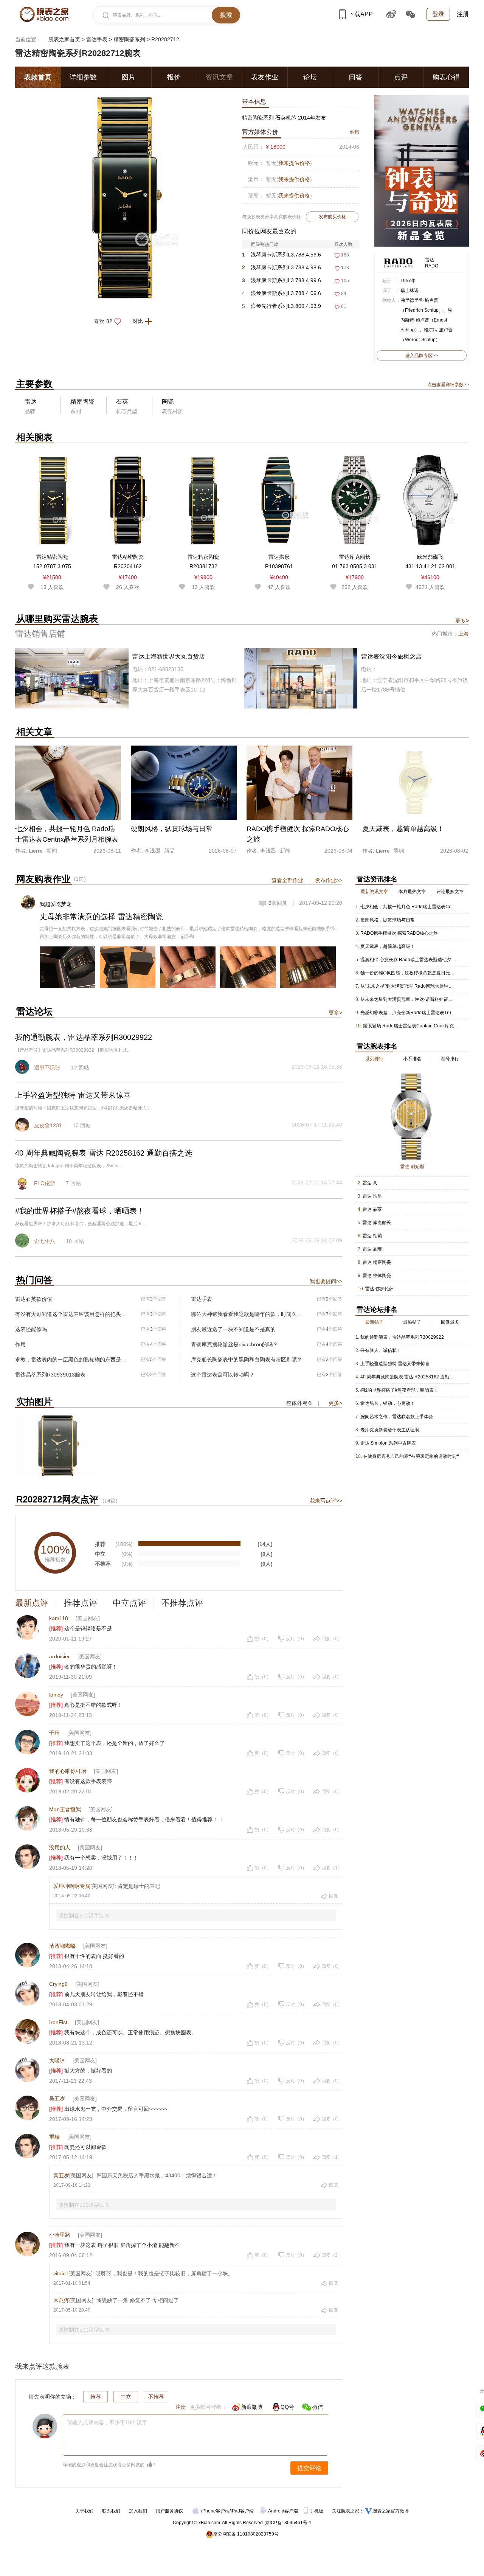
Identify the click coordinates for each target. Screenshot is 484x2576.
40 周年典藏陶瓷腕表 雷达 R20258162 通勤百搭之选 (409, 1377)
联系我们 (111, 2511)
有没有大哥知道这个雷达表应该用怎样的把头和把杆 (71, 1314)
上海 (464, 634)
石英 (122, 402)
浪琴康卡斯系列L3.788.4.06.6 (282, 293)
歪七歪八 (45, 1241)
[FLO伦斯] (23, 1184)
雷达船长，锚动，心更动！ (388, 1403)
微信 (318, 2407)
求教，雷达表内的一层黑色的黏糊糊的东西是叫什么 (71, 1359)
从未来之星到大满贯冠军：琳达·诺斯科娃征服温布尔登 (409, 999)
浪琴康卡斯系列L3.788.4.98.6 (282, 267)
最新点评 (32, 1603)
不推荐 (156, 2397)
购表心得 (446, 77)
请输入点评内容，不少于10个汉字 (107, 2422)
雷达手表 (97, 39)
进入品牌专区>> (422, 356)
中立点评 (129, 1603)
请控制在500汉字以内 (84, 1916)
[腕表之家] (44, 14)
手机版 (317, 2511)
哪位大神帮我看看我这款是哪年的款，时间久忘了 (247, 1314)
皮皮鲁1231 (48, 1125)
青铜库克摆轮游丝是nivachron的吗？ (234, 1344)
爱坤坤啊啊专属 (72, 1886)
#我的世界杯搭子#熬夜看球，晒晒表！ (399, 1390)
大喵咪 (57, 2060)
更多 (462, 621)
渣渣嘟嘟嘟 (62, 1946)
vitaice (61, 2273)
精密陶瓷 (82, 402)
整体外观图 (299, 1403)
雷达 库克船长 (377, 1223)
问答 (355, 77)
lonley (56, 1695)
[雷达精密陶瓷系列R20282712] (127, 99)
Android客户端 (284, 2511)
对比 (138, 321)
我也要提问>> (326, 1281)
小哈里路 (60, 2235)
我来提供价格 (294, 163)
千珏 (54, 1733)
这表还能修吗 (31, 1329)
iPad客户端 (242, 2511)
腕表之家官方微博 (391, 2511)
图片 (129, 77)
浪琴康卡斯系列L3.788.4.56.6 (282, 255)
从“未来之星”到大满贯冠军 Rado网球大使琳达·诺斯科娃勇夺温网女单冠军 (409, 986)
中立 (126, 2397)
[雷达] (398, 259)
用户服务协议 (169, 2511)
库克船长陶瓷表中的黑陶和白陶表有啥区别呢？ (247, 1359)
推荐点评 (81, 1603)
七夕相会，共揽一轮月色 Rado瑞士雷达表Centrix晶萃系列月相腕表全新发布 (409, 907)
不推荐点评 (182, 1603)
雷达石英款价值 (34, 1299)
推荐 (96, 2397)
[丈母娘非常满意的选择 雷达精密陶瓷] (67, 967)
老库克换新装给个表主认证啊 (390, 1430)
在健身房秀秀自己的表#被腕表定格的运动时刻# (411, 1456)
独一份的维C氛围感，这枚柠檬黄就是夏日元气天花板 (409, 973)
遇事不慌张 (47, 1067)
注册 (463, 14)
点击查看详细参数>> (448, 385)
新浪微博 (252, 2407)
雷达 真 (370, 1183)
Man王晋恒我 (65, 1809)
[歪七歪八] (23, 1241)
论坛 (310, 77)
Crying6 (58, 1984)
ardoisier (60, 1656)
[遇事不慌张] (23, 1068)
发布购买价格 (332, 217)
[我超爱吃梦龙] (28, 899)
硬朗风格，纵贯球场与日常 (388, 920)
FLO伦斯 (45, 1183)
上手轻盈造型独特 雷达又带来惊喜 (395, 1364)
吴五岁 (57, 2099)
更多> (335, 1013)
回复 (334, 1896)
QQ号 (287, 2407)
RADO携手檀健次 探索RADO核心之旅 (399, 933)
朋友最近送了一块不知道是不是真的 (233, 1329)
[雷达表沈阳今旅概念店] (356, 678)
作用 (20, 1344)
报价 (174, 77)
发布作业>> (329, 880)
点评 (401, 77)
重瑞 (54, 2137)
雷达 (430, 260)
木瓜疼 (61, 2300)
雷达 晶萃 (372, 1209)
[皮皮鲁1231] (23, 1126)
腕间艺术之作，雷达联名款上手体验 (397, 1417)
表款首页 (38, 77)
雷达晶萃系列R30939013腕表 (50, 1375)
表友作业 (265, 77)
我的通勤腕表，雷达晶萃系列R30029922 (402, 1337)
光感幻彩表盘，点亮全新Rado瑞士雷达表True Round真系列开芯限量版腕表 (409, 1013)
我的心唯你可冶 (68, 1771)
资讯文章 (219, 77)
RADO (432, 266)
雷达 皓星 (372, 1196)
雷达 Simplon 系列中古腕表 (388, 1443)
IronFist (58, 2022)
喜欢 (103, 321)
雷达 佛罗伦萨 (379, 1289)
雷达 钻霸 (372, 1236)
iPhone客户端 (215, 2511)
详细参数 (83, 77)
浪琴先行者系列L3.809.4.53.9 (282, 306)
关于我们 (84, 2511)
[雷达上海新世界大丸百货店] (128, 678)
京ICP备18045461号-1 (288, 2523)
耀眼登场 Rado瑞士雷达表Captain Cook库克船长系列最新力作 (411, 1026)
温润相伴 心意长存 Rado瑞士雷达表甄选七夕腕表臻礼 (409, 960)
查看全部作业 (287, 880)
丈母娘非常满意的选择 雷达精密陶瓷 (101, 917)
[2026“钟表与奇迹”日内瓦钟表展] (422, 99)
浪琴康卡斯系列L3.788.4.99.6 (282, 280)
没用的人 (60, 1847)
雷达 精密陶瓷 (377, 1262)
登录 (438, 14)
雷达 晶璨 (372, 1249)
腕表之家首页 (64, 39)
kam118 (59, 1618)
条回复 (278, 903)
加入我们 (138, 2511)
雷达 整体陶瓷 (377, 1276)
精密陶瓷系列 (129, 39)
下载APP (361, 14)
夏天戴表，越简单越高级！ (388, 946)
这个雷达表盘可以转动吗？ (223, 1375)
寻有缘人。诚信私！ (381, 1350)
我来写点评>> (326, 1501)
